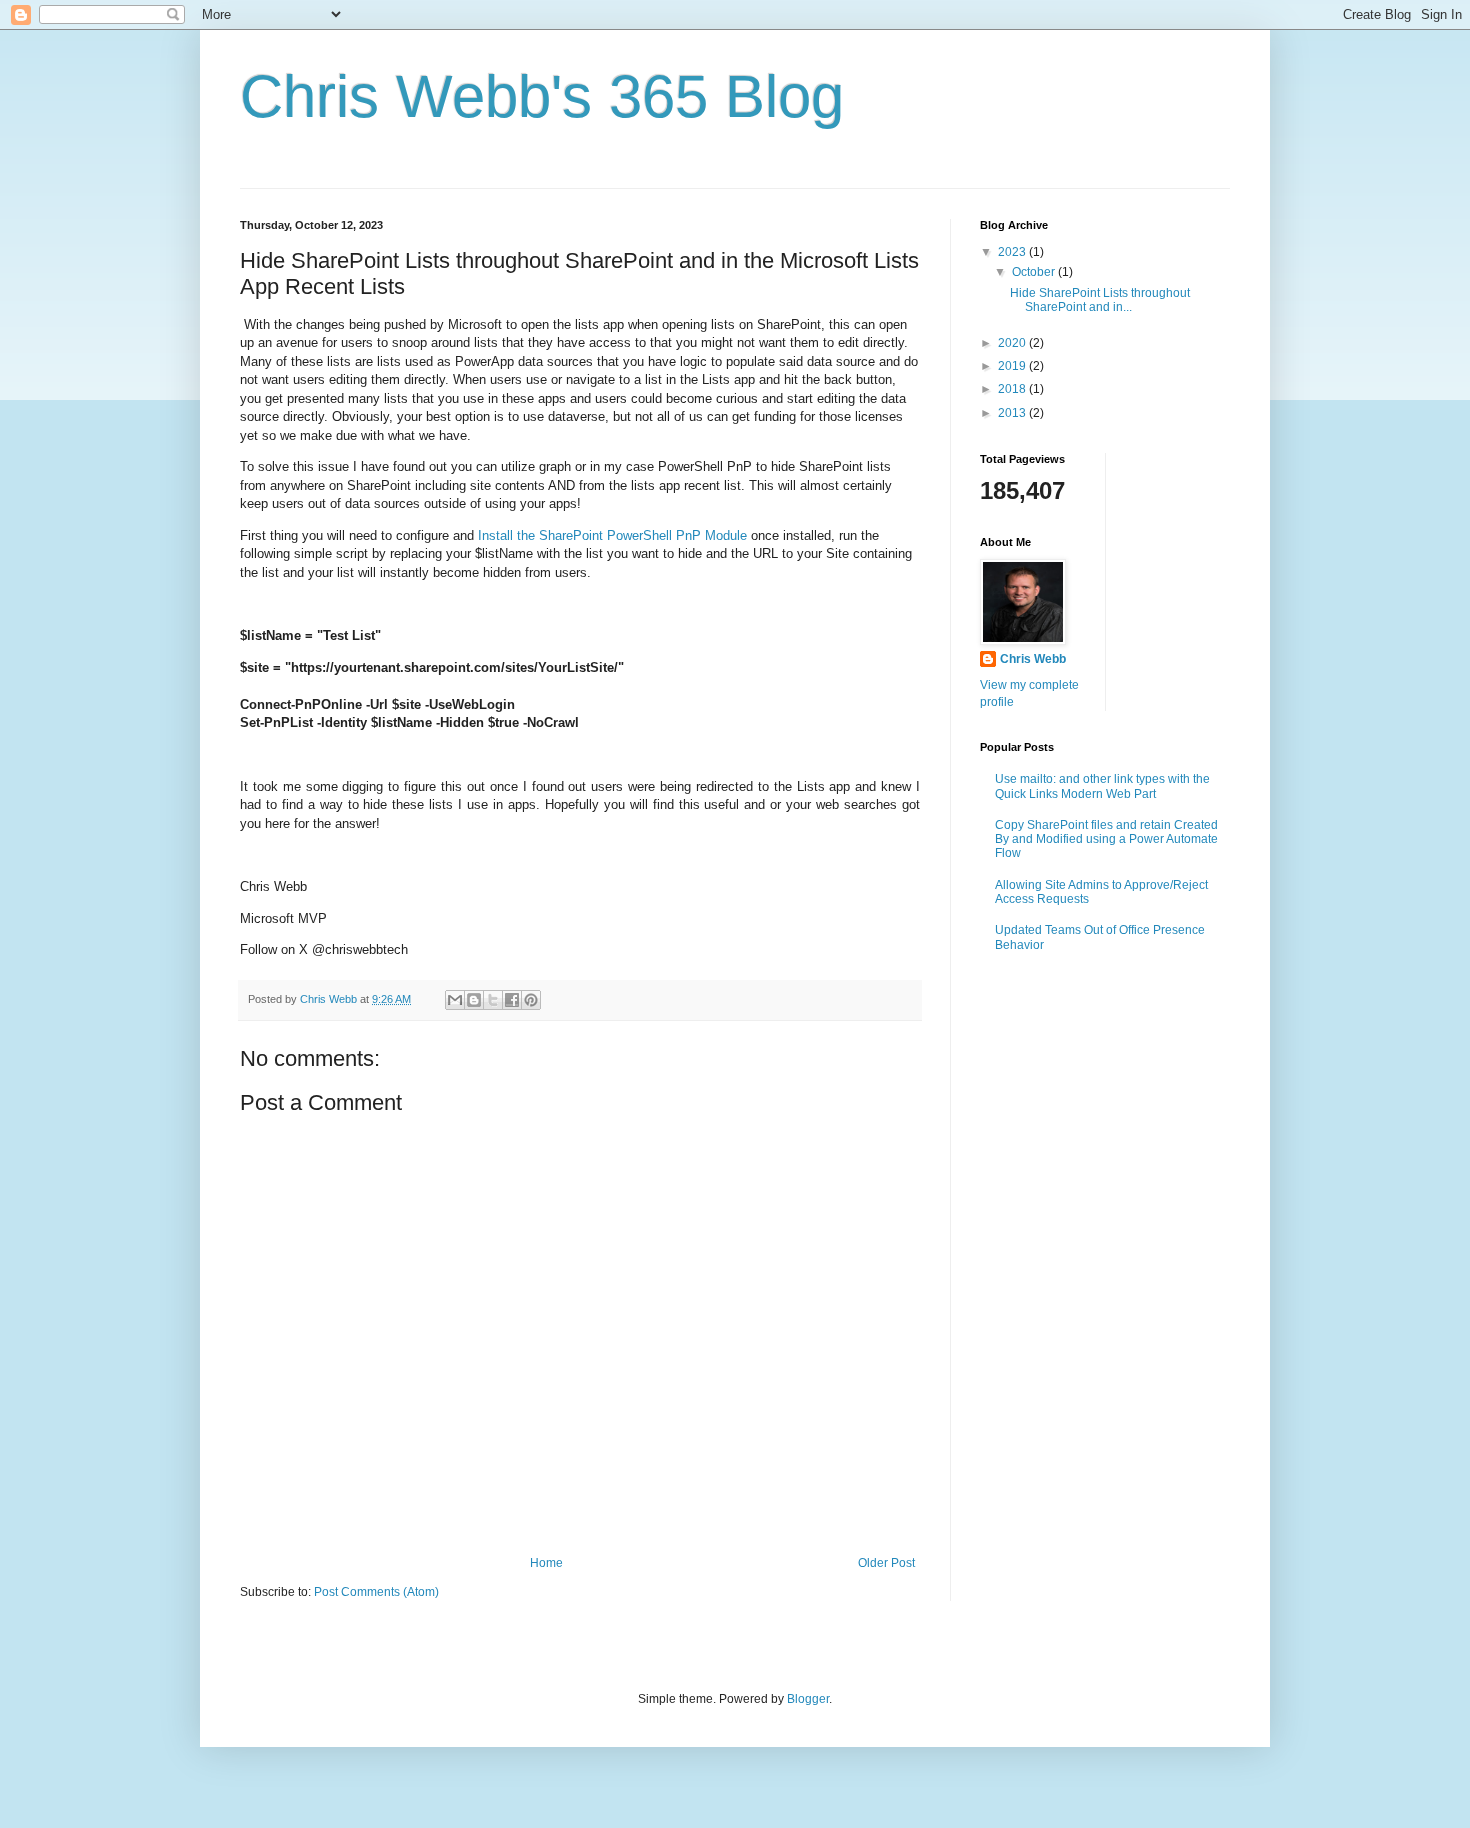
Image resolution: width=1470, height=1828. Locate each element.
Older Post (886, 1563)
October (1035, 272)
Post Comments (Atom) (376, 1592)
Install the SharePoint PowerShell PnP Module (612, 535)
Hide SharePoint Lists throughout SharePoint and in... (1100, 300)
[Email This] (455, 1000)
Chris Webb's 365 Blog (542, 96)
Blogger (808, 1699)
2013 (1013, 413)
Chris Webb (1033, 659)
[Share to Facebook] (512, 1000)
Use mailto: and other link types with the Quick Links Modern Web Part (1102, 786)
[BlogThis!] (474, 1000)
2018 (1013, 389)
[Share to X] (493, 1000)
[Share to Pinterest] (531, 1000)
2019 (1013, 366)
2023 (1013, 252)
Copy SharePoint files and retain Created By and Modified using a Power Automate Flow (1106, 839)
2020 (1013, 343)
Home (546, 1563)
